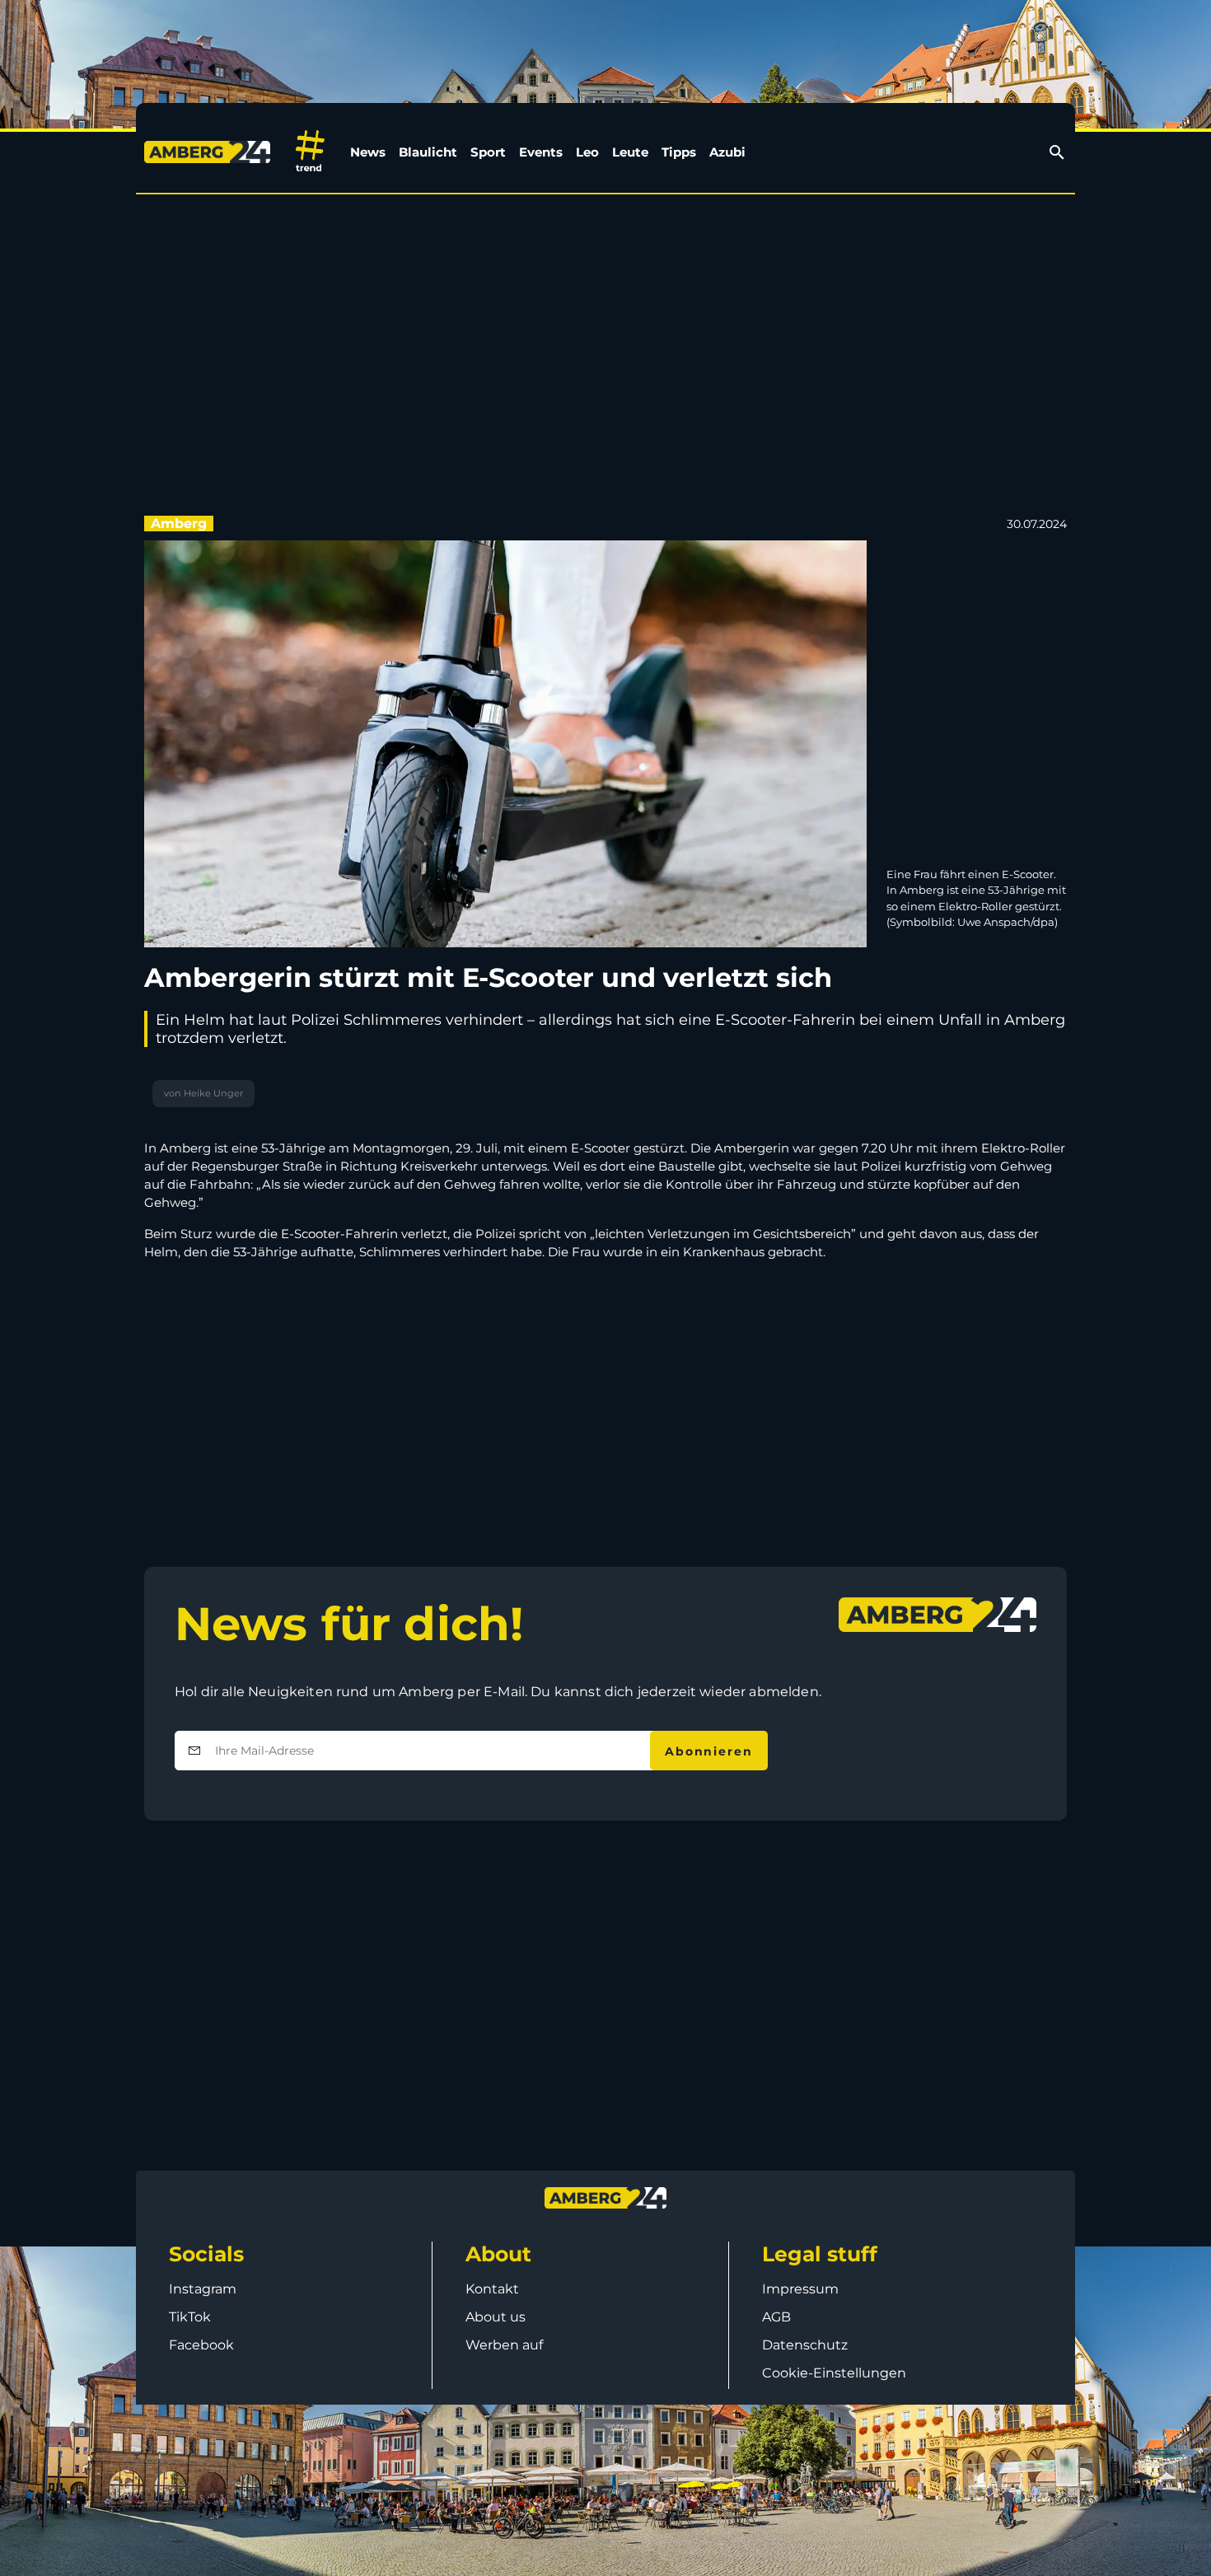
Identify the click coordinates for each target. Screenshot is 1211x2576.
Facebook (201, 2345)
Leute (630, 152)
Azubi (727, 152)
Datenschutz (805, 2345)
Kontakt (492, 2289)
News (368, 152)
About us (496, 2317)
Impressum (800, 2289)
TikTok (190, 2317)
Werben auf (504, 2345)
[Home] (210, 152)
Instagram (203, 2289)
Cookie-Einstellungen (834, 2373)
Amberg (179, 524)
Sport (488, 152)
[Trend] (310, 152)
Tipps (679, 152)
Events (541, 152)
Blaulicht (428, 152)
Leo (587, 152)
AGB (776, 2317)
